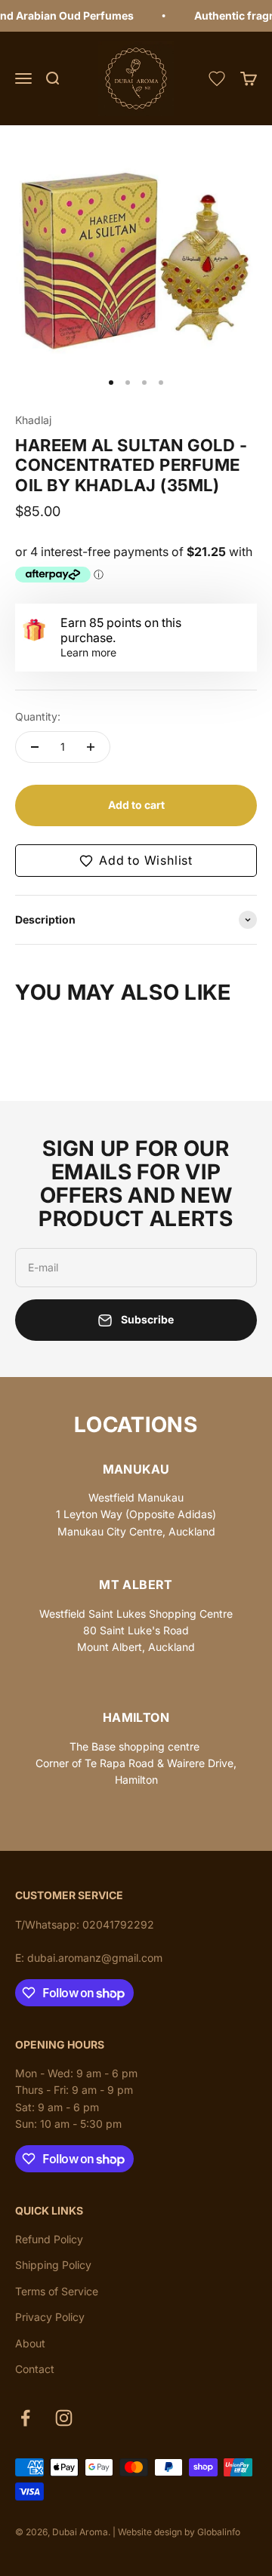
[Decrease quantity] (35, 747)
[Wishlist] (217, 78)
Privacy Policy (50, 2317)
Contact (35, 2369)
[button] (136, 861)
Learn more (88, 652)
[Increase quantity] (91, 747)
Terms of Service (57, 2291)
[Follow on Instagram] (64, 2418)
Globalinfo (219, 2532)
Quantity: (38, 716)
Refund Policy (49, 2239)
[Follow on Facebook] (25, 2418)
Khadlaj (33, 420)
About (30, 2343)
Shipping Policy (53, 2265)
